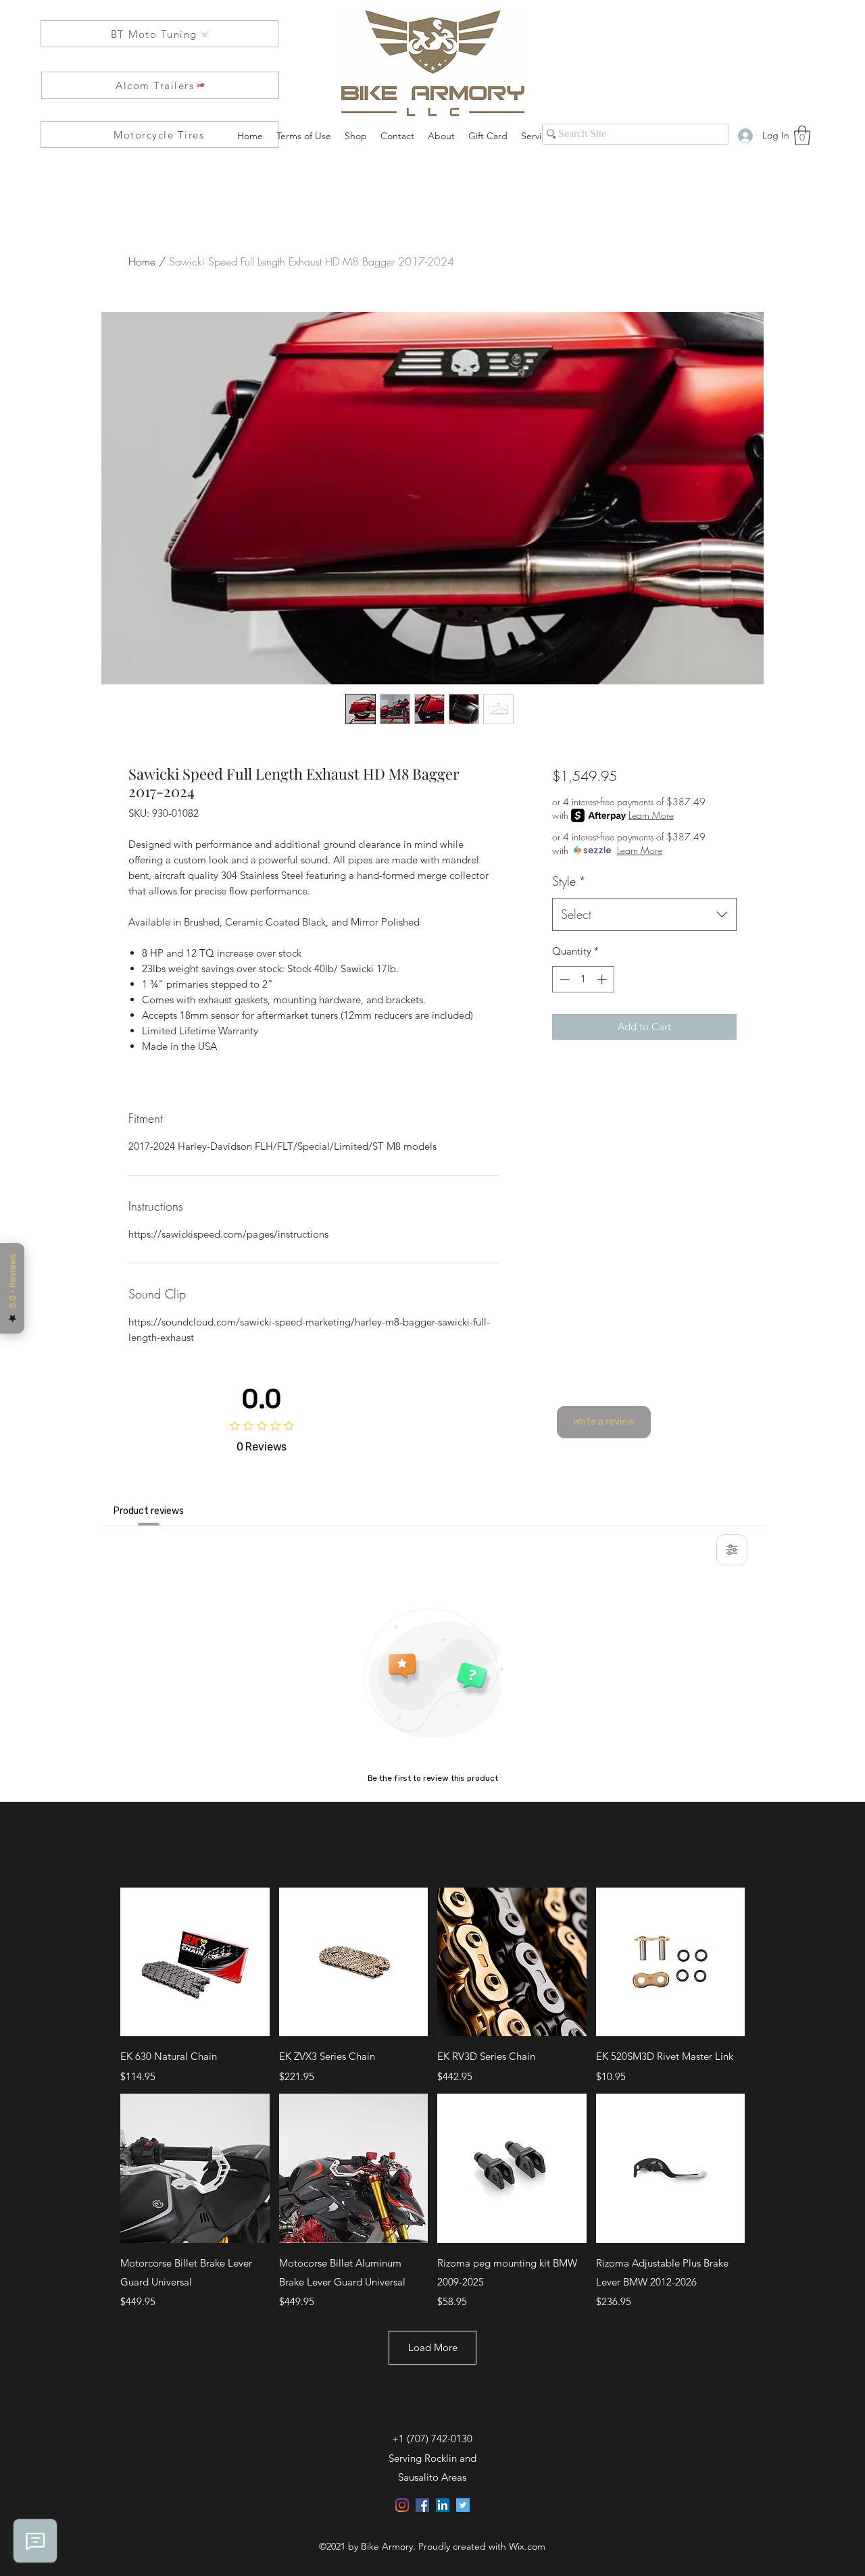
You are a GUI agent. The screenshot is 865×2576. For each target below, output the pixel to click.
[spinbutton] (583, 979)
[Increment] (603, 979)
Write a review (604, 1422)
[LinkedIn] (443, 2505)
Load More (433, 2347)
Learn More (651, 815)
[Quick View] (195, 1962)
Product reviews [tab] (149, 1511)
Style (569, 881)
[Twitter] (463, 2505)
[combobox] (644, 915)
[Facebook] (422, 2505)
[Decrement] (563, 979)
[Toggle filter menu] (732, 1550)
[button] (802, 135)
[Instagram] (402, 2505)
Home (142, 261)
